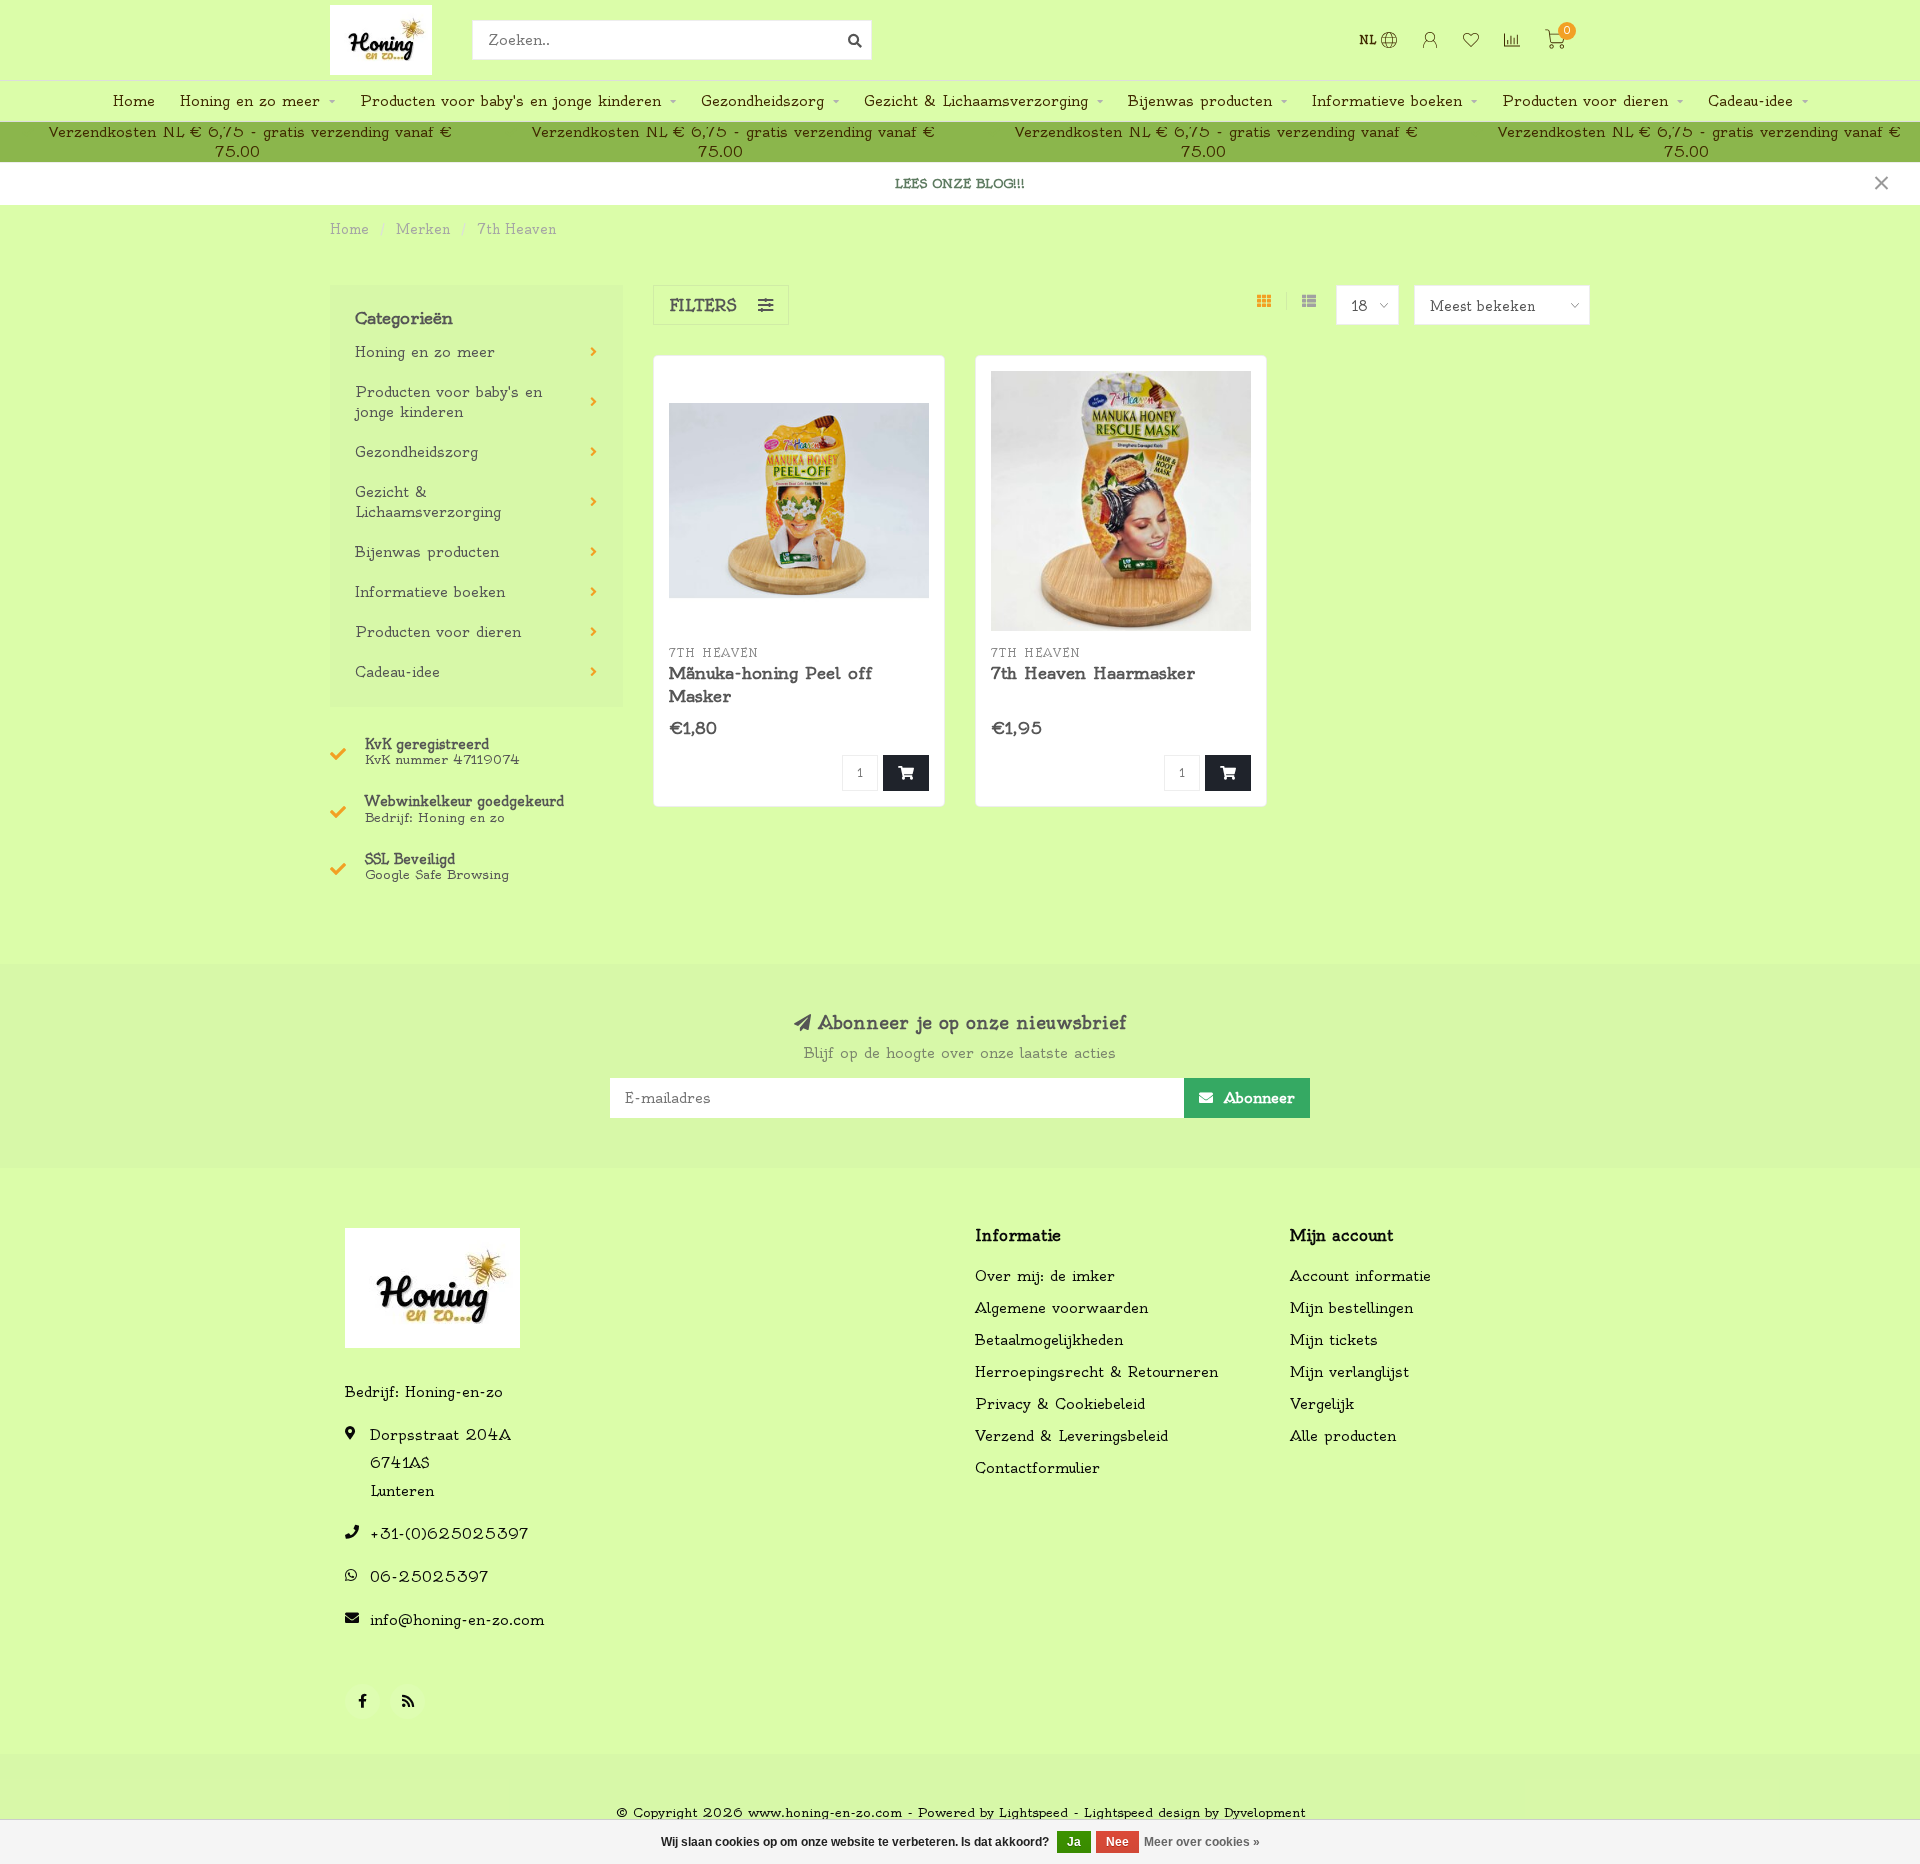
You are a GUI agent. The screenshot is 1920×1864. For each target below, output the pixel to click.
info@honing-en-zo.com (457, 1620)
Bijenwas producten (1200, 101)
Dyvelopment (1264, 1812)
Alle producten (1343, 1436)
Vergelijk (1322, 1404)
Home (134, 101)
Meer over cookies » (1202, 1842)
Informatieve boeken (1387, 101)
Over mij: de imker (1045, 1276)
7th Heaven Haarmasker (1093, 673)
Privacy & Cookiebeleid (1060, 1404)
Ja (1074, 1842)
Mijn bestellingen (1351, 1308)
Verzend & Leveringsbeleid (1071, 1436)
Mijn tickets (1334, 1340)
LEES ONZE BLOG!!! (960, 183)
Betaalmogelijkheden (1049, 1340)
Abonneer (1256, 1098)
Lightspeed (1033, 1812)
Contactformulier (1037, 1468)
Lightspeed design (1142, 1812)
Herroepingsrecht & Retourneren (1096, 1372)
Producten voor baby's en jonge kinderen (510, 101)
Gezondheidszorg (762, 101)
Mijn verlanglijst (1349, 1372)
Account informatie (1360, 1276)
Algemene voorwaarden (1061, 1308)
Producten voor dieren (1585, 101)
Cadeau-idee (1750, 101)
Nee (1117, 1842)
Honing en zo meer (250, 101)
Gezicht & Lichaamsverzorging (976, 101)
